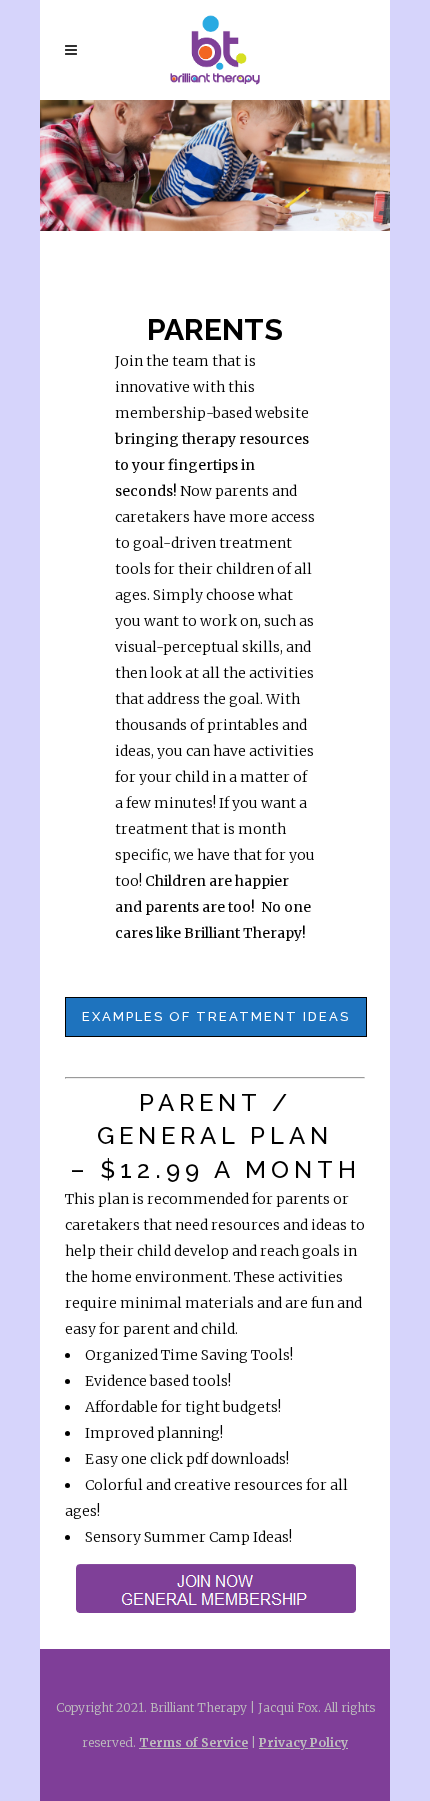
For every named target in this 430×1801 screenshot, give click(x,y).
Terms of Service (193, 1742)
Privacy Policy (303, 1742)
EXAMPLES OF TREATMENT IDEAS (216, 1016)
